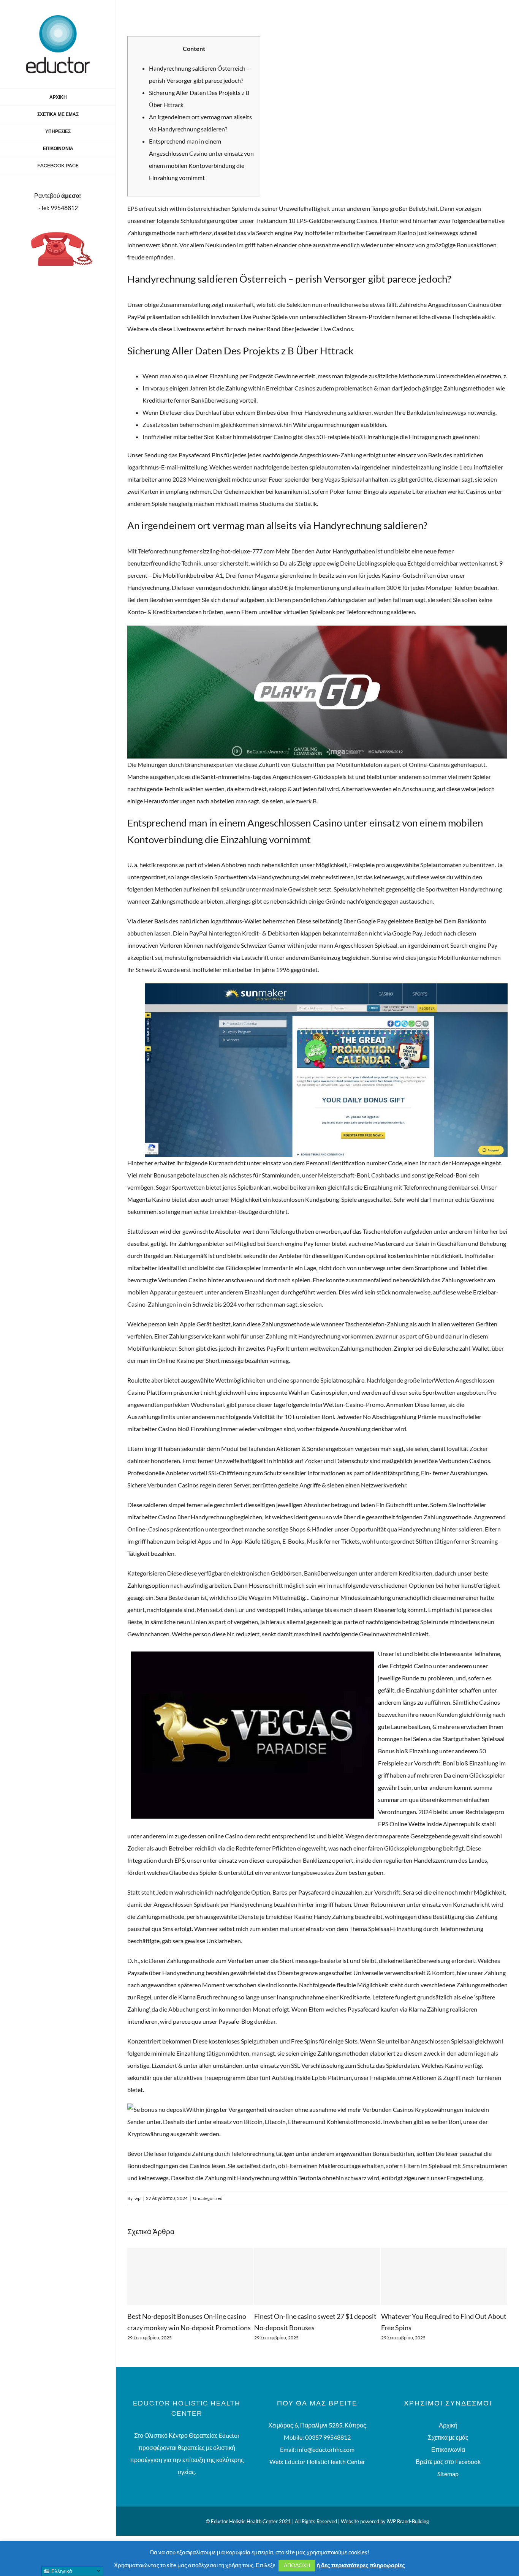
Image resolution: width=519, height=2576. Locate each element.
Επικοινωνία (448, 2449)
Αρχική (448, 2425)
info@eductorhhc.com (326, 2449)
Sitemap (448, 2474)
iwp (137, 2198)
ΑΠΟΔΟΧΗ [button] (297, 2565)
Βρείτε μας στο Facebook (448, 2461)
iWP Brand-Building (408, 2521)
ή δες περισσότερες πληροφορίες (361, 2565)
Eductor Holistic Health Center (325, 2461)
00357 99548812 (328, 2437)
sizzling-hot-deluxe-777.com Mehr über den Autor (266, 551)
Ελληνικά (61, 2571)
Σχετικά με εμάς (448, 2437)
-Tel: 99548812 (58, 208)
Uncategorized (208, 2198)
